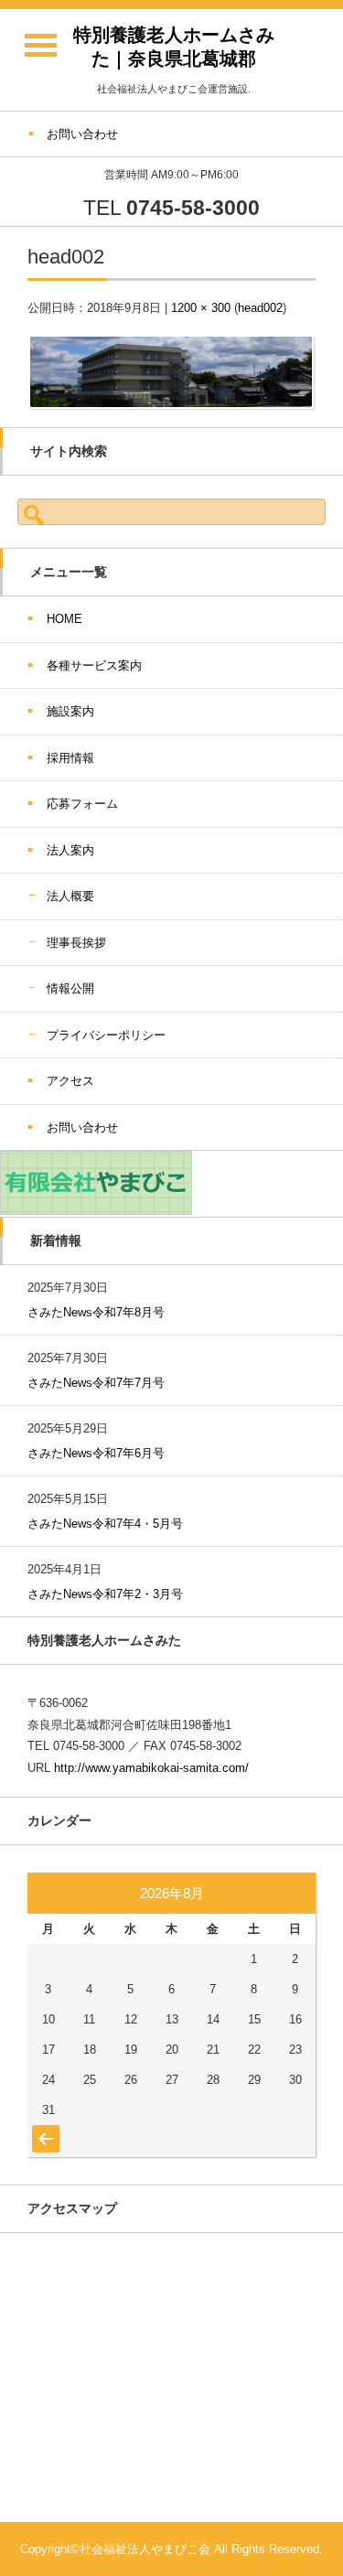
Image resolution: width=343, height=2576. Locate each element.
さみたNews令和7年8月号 (96, 1312)
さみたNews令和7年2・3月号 (105, 1594)
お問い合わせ (82, 1127)
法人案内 (70, 850)
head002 (260, 308)
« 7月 (43, 2130)
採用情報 (70, 758)
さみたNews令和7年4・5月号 (105, 1524)
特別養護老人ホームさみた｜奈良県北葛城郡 (174, 47)
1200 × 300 (201, 308)
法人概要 (70, 896)
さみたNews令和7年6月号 (96, 1453)
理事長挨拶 (76, 943)
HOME (64, 619)
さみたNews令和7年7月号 (96, 1383)
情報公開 (70, 988)
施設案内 (70, 711)
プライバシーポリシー (106, 1035)
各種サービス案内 (94, 665)
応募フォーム (82, 804)
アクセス (70, 1081)
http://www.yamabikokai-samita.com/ (151, 1768)
